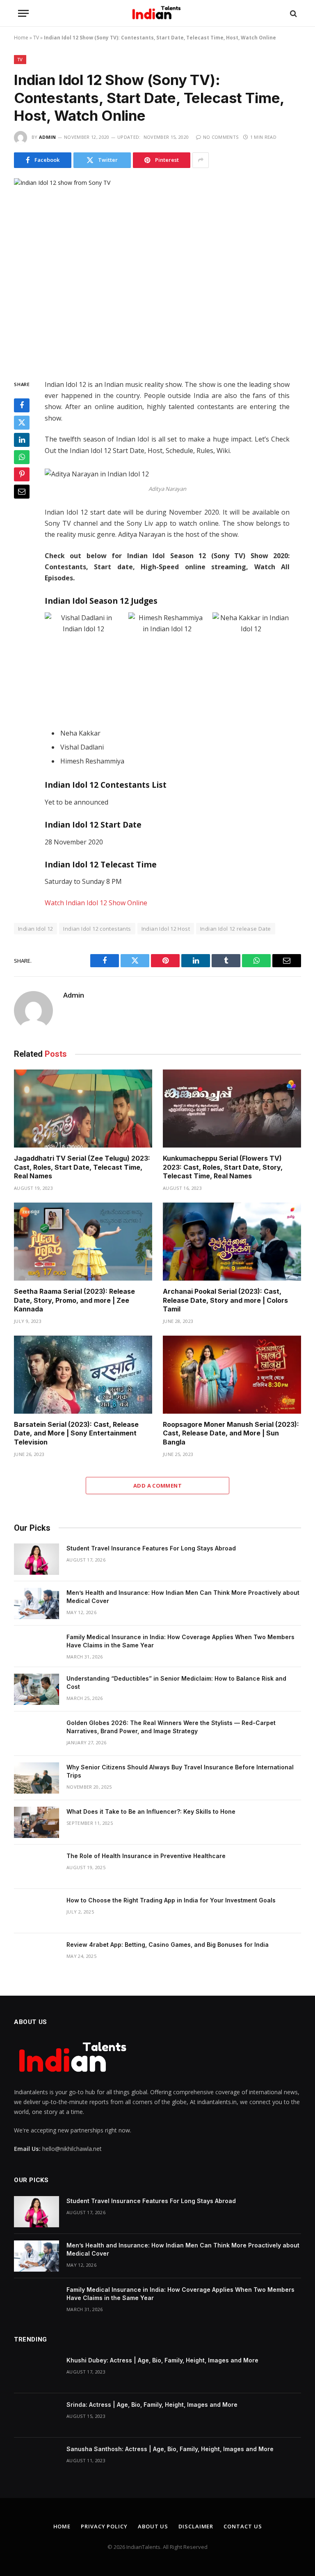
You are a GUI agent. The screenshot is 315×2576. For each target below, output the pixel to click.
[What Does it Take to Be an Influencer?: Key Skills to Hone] (37, 1822)
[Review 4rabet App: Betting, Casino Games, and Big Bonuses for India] (37, 1955)
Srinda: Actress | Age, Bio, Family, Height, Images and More (152, 2405)
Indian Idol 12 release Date (236, 929)
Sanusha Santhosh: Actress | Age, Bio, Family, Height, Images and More (170, 2449)
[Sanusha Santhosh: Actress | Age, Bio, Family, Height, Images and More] (37, 2460)
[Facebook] (22, 405)
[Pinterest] (22, 474)
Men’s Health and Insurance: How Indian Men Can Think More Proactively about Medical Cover (183, 1597)
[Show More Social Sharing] (201, 160)
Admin (48, 137)
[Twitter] (22, 423)
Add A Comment (157, 1486)
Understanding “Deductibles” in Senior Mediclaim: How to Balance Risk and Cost (176, 1682)
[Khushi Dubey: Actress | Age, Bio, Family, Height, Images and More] (37, 2371)
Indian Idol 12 (35, 929)
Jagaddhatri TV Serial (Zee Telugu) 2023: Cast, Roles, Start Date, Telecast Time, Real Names (82, 1167)
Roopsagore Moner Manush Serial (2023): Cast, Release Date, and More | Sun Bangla (231, 1433)
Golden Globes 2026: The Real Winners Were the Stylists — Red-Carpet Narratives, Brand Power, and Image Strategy (171, 1727)
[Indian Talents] (158, 13)
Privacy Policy (104, 2526)
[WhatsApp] (22, 457)
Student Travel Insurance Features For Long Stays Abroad (151, 1548)
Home (21, 38)
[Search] (293, 13)
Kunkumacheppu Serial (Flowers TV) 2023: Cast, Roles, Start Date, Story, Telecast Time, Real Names (223, 1167)
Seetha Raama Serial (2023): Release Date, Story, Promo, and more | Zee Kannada (74, 1300)
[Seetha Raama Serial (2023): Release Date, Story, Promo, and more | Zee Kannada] (83, 1242)
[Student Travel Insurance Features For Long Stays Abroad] (37, 1559)
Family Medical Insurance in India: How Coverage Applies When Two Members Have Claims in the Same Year (180, 1641)
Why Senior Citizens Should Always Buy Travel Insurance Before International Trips (180, 1771)
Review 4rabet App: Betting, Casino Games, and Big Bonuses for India (168, 1945)
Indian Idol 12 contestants (97, 929)
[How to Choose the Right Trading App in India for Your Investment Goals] (37, 1911)
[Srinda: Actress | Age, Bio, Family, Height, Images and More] (37, 2415)
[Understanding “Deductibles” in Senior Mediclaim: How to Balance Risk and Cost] (37, 1689)
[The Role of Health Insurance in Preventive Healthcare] (37, 1867)
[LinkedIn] (22, 440)
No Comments (221, 137)
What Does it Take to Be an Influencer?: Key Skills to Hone (151, 1811)
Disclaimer (196, 2526)
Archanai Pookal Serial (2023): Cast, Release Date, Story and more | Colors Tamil (225, 1300)
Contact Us (243, 2526)
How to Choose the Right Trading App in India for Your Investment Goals (171, 1900)
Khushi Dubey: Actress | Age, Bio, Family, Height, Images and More (162, 2360)
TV (36, 38)
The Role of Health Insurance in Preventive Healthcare (146, 1856)
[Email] (22, 492)
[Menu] (23, 13)
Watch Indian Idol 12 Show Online (96, 903)
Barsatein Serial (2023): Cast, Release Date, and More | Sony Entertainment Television (76, 1433)
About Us (153, 2526)
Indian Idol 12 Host (166, 929)
